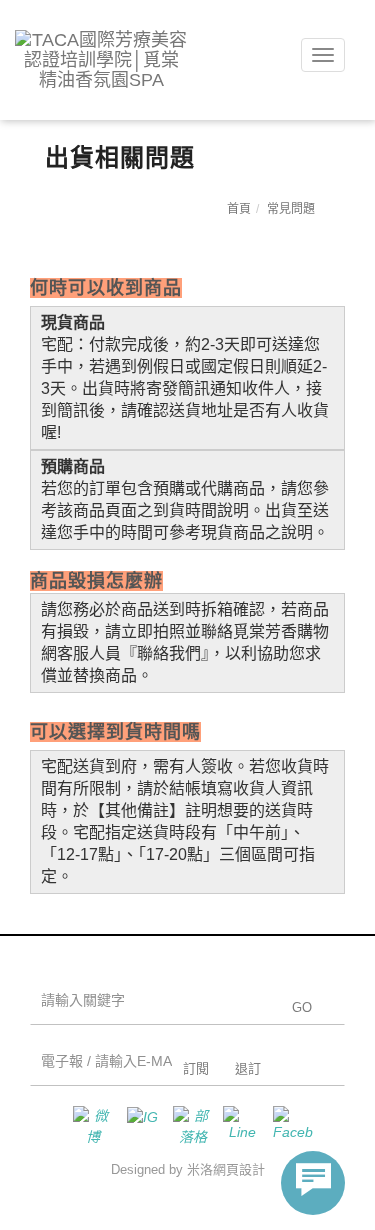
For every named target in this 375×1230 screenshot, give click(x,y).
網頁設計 (239, 1169)
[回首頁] (101, 60)
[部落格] (188, 1126)
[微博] (88, 1126)
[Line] (238, 1126)
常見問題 (291, 209)
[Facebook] (288, 1126)
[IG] (138, 1126)
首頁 (239, 209)
